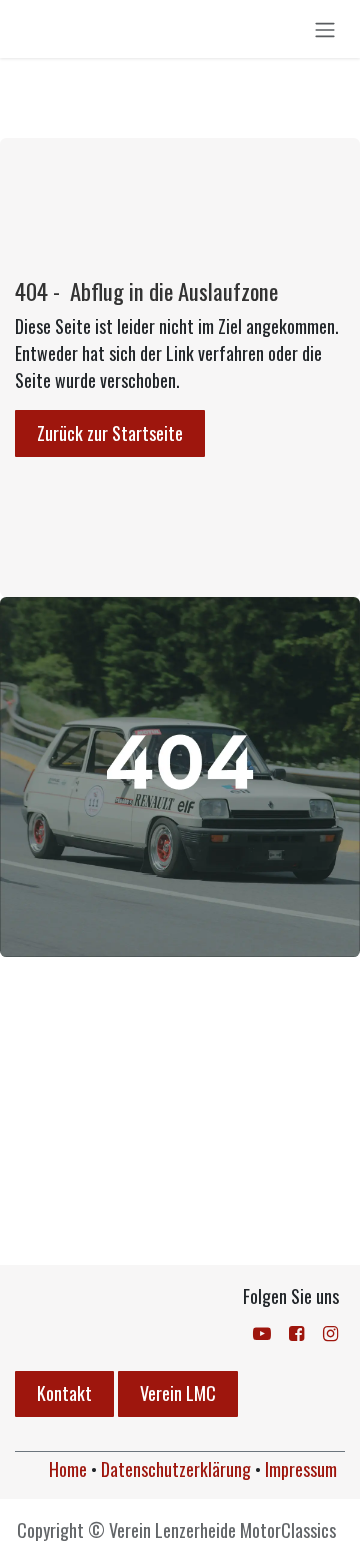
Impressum (301, 1469)
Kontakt (64, 1393)
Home (68, 1469)
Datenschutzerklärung (176, 1469)
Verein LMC (178, 1393)
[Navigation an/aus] (325, 29)
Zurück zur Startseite (110, 433)
